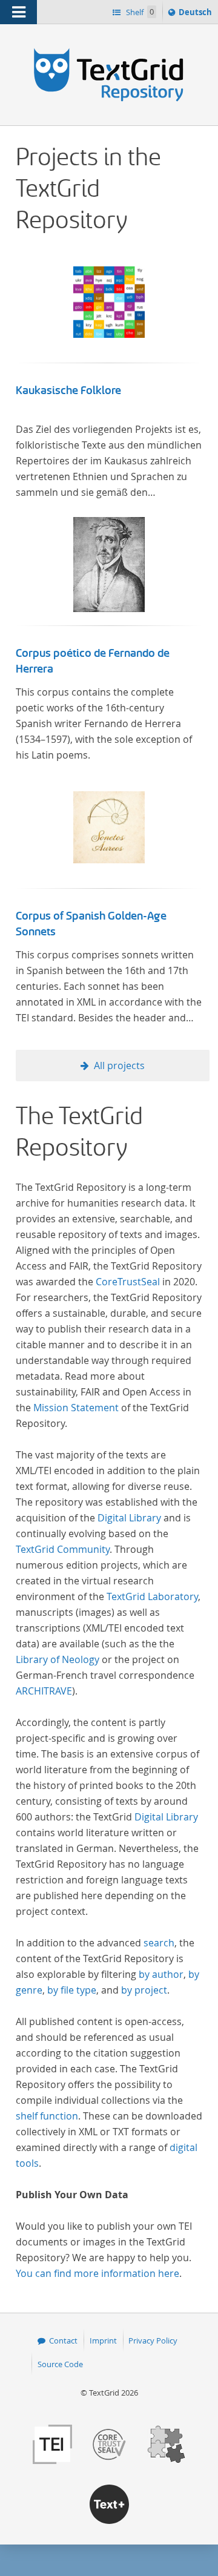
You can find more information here (97, 2273)
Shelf (139, 12)
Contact (63, 2340)
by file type (72, 1990)
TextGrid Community (63, 1549)
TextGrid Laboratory (152, 1596)
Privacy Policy (153, 2340)
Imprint (103, 2340)
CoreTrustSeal (128, 1282)
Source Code (60, 2364)
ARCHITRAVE (44, 1691)
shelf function (47, 2116)
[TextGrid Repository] (109, 47)
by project (144, 1990)
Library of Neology (58, 1659)
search (159, 1943)
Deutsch (197, 15)
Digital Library (129, 1518)
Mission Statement (76, 1408)
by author (161, 1974)
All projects (119, 1066)
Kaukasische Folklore (68, 390)
